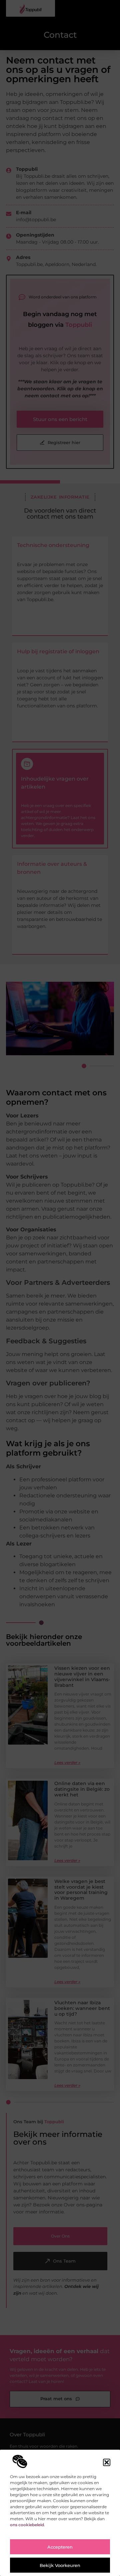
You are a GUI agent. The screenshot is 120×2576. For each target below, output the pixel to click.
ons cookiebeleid (27, 2525)
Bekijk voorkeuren (60, 2565)
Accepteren (60, 2547)
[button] (107, 2462)
